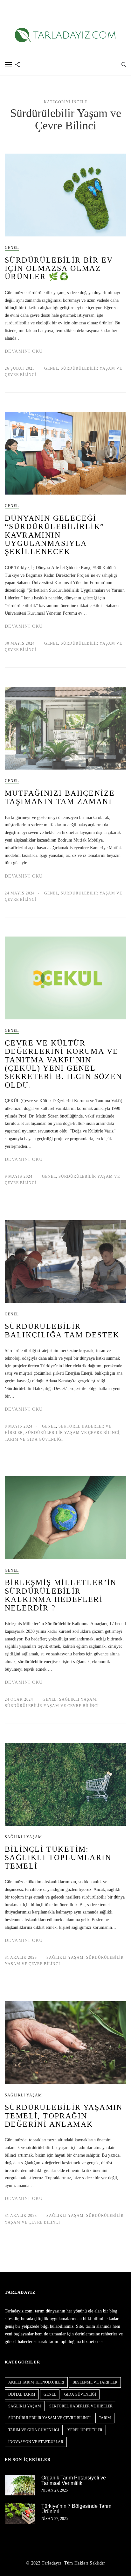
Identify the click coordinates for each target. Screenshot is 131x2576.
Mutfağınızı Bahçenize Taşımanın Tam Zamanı (60, 797)
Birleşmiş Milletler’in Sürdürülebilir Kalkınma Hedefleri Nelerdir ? (61, 1595)
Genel (12, 248)
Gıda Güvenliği (80, 2394)
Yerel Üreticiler (85, 2430)
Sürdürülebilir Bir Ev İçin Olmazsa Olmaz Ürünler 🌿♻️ (59, 268)
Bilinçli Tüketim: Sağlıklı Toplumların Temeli (58, 1858)
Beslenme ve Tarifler (95, 2382)
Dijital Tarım (22, 2394)
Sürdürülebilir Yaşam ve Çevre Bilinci (72, 1433)
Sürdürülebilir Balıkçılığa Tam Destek (62, 1330)
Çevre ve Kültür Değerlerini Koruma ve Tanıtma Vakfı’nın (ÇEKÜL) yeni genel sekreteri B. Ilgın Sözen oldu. (64, 1064)
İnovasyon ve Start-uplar (36, 2442)
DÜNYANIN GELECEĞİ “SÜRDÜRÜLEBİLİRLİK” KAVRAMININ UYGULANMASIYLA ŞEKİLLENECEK (55, 535)
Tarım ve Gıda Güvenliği (34, 1439)
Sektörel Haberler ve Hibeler (81, 2406)
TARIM (105, 2418)
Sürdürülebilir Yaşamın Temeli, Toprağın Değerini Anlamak (64, 2116)
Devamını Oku (24, 351)
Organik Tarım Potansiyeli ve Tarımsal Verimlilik (74, 2481)
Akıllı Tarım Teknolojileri (36, 2382)
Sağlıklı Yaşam (78, 1699)
